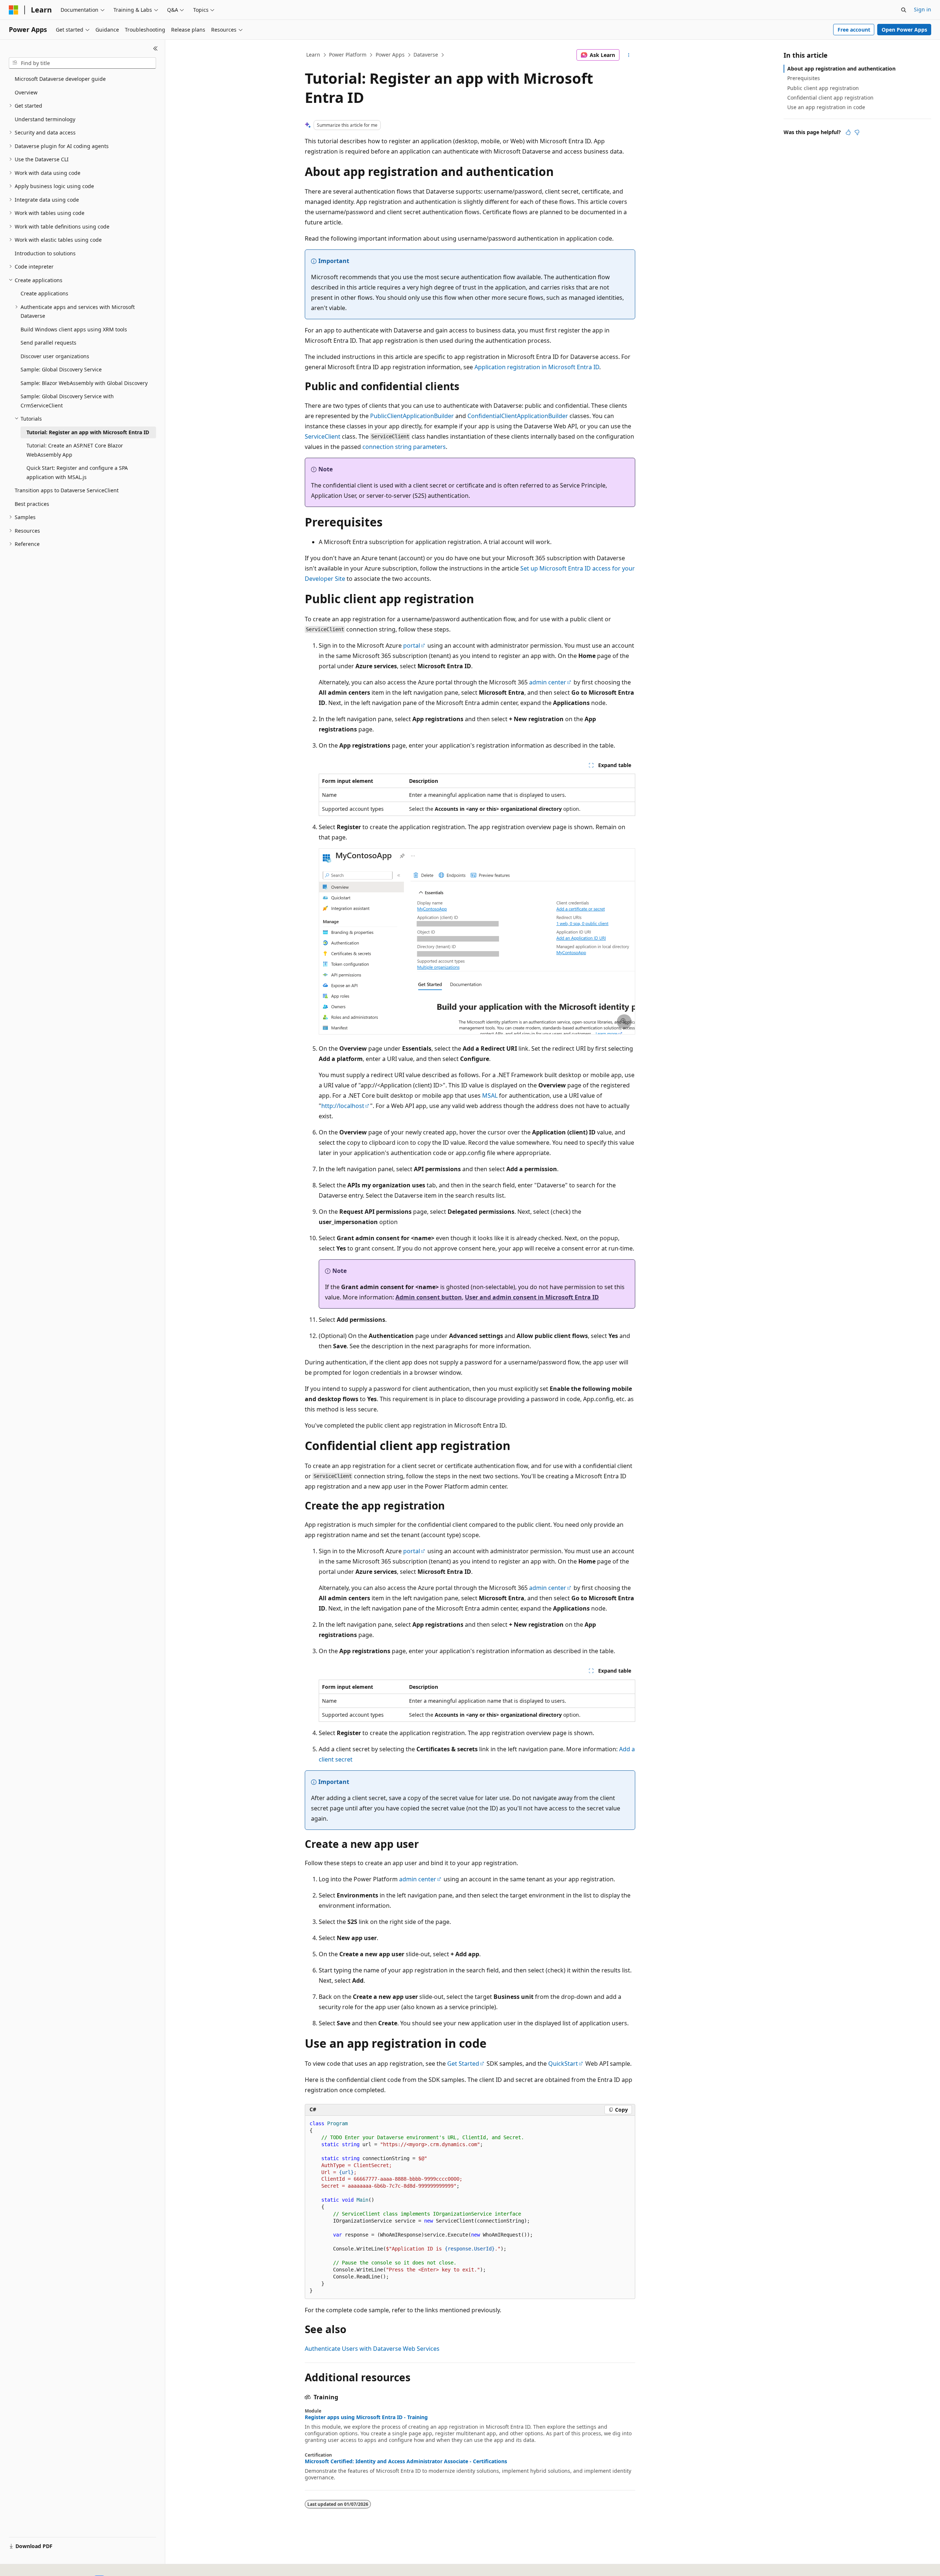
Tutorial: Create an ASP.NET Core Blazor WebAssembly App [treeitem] (75, 450)
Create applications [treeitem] (44, 293)
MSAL (490, 1095)
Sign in (923, 9)
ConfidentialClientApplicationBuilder (518, 416)
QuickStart (563, 2064)
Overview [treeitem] (26, 92)
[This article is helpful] (848, 132)
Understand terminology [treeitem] (45, 119)
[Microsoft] (14, 10)
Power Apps (390, 55)
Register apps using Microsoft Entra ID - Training (366, 2417)
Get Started (463, 2064)
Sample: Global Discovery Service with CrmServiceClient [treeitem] (67, 401)
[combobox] (82, 63)
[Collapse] (156, 48)
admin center (548, 682)
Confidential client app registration (830, 98)
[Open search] (904, 10)
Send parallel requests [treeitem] (48, 343)
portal (412, 645)
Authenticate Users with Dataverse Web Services (372, 2349)
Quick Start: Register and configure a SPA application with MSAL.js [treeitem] (77, 472)
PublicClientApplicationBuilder (412, 416)
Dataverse (426, 55)
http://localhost (343, 1106)
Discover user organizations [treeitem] (55, 356)
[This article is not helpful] (857, 132)
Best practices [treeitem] (32, 504)
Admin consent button (429, 1297)
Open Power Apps (904, 30)
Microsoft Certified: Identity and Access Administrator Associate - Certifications (406, 2461)
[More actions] (629, 55)
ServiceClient (323, 436)
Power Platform (348, 55)
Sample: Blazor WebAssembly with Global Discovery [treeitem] (84, 383)
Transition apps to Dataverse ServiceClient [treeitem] (67, 490)
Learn (313, 55)
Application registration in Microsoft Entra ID (537, 367)
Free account (854, 30)
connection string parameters (404, 447)
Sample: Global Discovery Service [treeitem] (61, 369)
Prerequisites (804, 78)
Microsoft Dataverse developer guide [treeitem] (60, 79)
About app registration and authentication (841, 69)
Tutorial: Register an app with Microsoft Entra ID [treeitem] (88, 432)
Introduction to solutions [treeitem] (45, 253)
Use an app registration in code (826, 107)
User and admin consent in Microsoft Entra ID (532, 1297)
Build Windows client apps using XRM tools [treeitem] (74, 329)
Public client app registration (823, 88)
